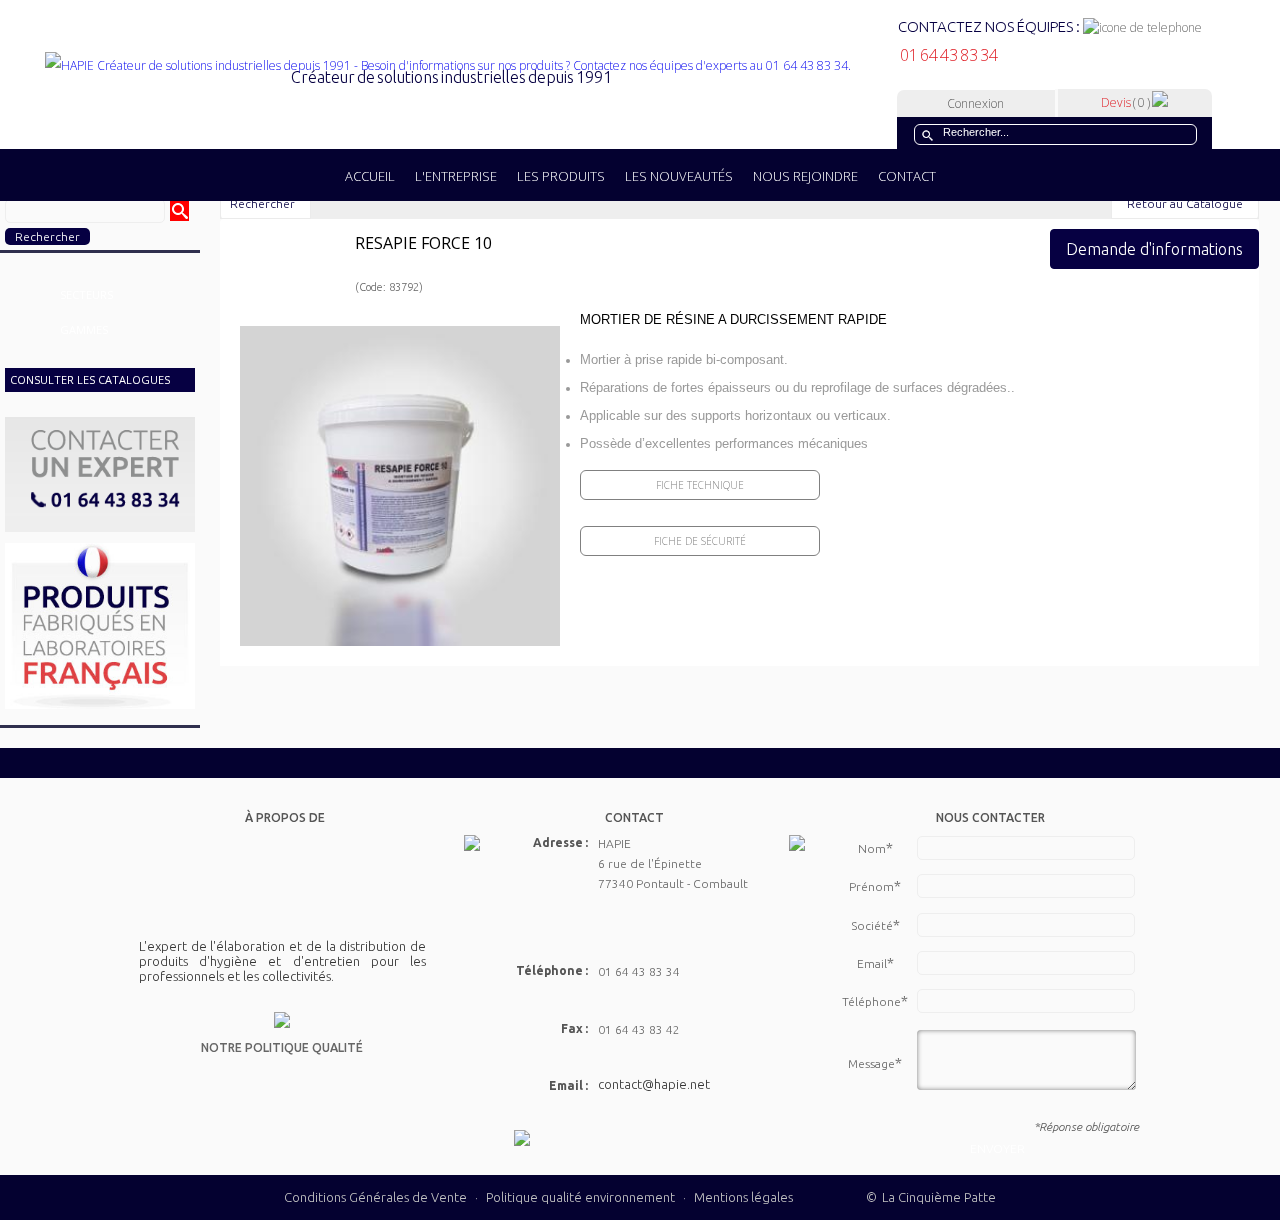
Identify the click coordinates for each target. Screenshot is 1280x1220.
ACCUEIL (370, 176)
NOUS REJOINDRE (805, 176)
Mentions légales (743, 1197)
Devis (1125, 102)
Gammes (84, 329)
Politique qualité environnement (582, 1197)
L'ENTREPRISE (456, 176)
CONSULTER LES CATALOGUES (90, 379)
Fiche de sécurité (700, 541)
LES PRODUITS (561, 176)
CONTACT (907, 176)
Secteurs (86, 294)
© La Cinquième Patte (931, 1197)
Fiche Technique (700, 485)
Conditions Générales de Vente (375, 1197)
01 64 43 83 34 (948, 55)
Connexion (975, 103)
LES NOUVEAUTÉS (679, 176)
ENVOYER (997, 1148)
